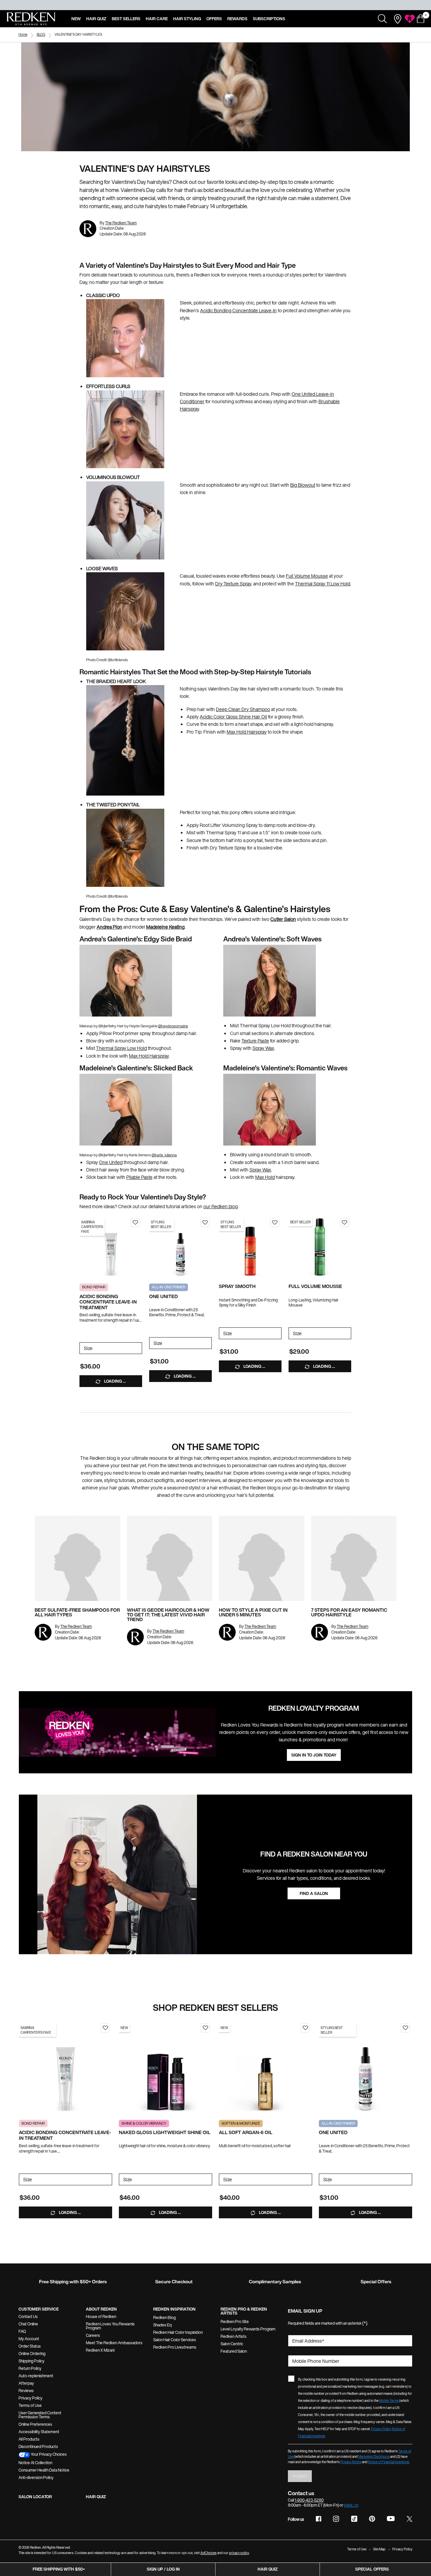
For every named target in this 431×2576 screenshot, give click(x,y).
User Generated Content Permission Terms (40, 2415)
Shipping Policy (31, 2361)
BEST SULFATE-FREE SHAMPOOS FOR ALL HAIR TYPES (77, 1612)
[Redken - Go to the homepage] (31, 19)
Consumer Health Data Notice (44, 2470)
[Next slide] (139, 1247)
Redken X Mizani (100, 2350)
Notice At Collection (35, 2463)
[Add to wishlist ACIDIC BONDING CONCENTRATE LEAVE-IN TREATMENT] (135, 1222)
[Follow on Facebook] (319, 2519)
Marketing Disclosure (374, 2457)
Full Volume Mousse (307, 576)
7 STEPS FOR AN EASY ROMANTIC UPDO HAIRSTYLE (349, 1612)
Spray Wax (263, 1048)
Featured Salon (234, 2351)
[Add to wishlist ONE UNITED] (205, 1222)
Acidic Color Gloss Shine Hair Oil (233, 717)
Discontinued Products (38, 2446)
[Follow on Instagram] (336, 2519)
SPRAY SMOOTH (237, 1286)
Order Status (30, 2346)
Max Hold (265, 1177)
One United (111, 1162)
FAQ (22, 2331)
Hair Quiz (268, 2569)
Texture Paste (255, 1041)
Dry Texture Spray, (234, 584)
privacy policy (239, 2553)
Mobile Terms (389, 2401)
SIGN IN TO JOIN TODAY (314, 1755)
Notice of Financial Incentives (389, 2462)
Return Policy (30, 2368)
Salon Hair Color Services (175, 2340)
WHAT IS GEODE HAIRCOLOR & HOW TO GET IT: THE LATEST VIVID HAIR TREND (168, 1615)
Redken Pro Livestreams (175, 2347)
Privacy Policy (30, 2398)
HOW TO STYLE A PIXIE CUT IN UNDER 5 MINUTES (253, 1612)
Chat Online (28, 2324)
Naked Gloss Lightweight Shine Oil (165, 2133)
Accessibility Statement (39, 2432)
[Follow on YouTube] (391, 2519)
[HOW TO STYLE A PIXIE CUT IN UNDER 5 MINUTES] (262, 1558)
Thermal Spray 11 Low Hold (323, 584)
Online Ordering (32, 2354)
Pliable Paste (139, 1177)
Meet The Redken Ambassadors (114, 2343)
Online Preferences (35, 2424)
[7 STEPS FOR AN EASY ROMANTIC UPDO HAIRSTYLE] (354, 1558)
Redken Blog (164, 2317)
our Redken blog (221, 1206)
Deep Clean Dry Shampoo (243, 709)
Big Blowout (303, 485)
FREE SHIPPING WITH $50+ (59, 2569)
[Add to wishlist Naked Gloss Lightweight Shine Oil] (205, 2028)
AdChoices (208, 2553)
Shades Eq (162, 2325)
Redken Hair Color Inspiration (178, 2332)
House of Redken (101, 2316)
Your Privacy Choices (48, 2454)
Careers (93, 2335)
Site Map (379, 2549)
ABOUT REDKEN (101, 2309)
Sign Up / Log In (163, 2569)
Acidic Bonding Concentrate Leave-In (238, 310)
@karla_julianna (164, 1155)
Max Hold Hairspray (247, 732)
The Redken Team (121, 223)
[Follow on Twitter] (409, 2519)
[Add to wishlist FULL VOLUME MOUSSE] (344, 1222)
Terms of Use (30, 2405)
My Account (29, 2339)
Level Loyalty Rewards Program (248, 2329)
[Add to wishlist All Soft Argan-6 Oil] (305, 2028)
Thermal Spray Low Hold (121, 1048)
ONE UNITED (163, 1297)
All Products (29, 2439)
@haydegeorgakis (173, 1026)
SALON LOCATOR (35, 2497)
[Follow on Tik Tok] (354, 2519)
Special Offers (372, 2569)
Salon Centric (232, 2344)
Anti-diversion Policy (36, 2477)
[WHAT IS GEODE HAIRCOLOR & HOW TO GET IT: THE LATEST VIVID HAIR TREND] (170, 1558)
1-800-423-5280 (309, 2500)
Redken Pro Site (235, 2322)
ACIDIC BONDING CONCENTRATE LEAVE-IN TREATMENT (108, 1302)
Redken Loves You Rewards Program (110, 2326)
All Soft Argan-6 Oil (246, 2133)
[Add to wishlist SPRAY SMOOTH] (275, 1222)
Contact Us (28, 2316)
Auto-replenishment (36, 2376)
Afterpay (26, 2383)
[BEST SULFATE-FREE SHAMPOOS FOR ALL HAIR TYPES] (77, 1558)
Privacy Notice (351, 2462)
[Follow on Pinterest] (372, 2519)
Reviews (26, 2391)
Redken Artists (234, 2336)
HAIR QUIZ (96, 2497)
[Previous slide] (83, 1247)
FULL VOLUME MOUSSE (315, 1286)
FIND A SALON (314, 1893)
